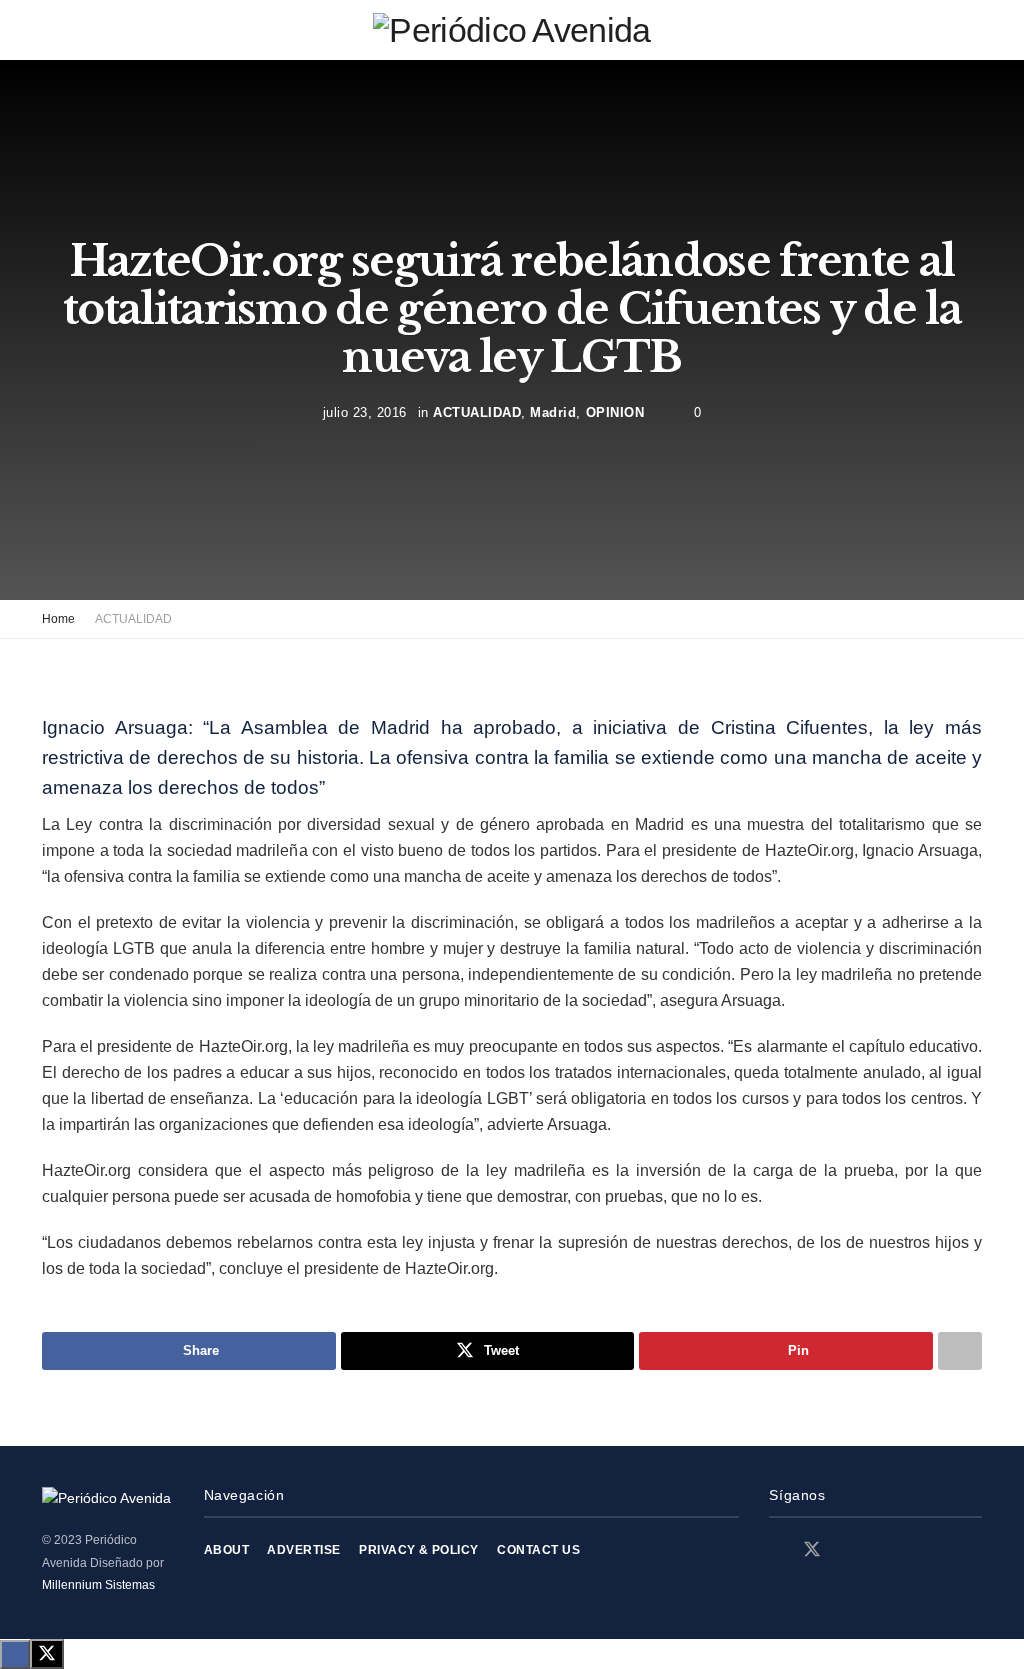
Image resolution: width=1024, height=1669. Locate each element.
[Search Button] (973, 30)
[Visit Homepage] (511, 30)
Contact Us (538, 1550)
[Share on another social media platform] (960, 1351)
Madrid (553, 411)
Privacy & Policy (419, 1550)
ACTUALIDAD (477, 411)
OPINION (615, 411)
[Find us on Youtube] (882, 1550)
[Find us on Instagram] (848, 1550)
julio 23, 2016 (365, 411)
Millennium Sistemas (98, 1585)
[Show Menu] (50, 30)
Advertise (303, 1550)
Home (58, 619)
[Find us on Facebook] (776, 1550)
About (226, 1550)
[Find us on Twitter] (812, 1550)
